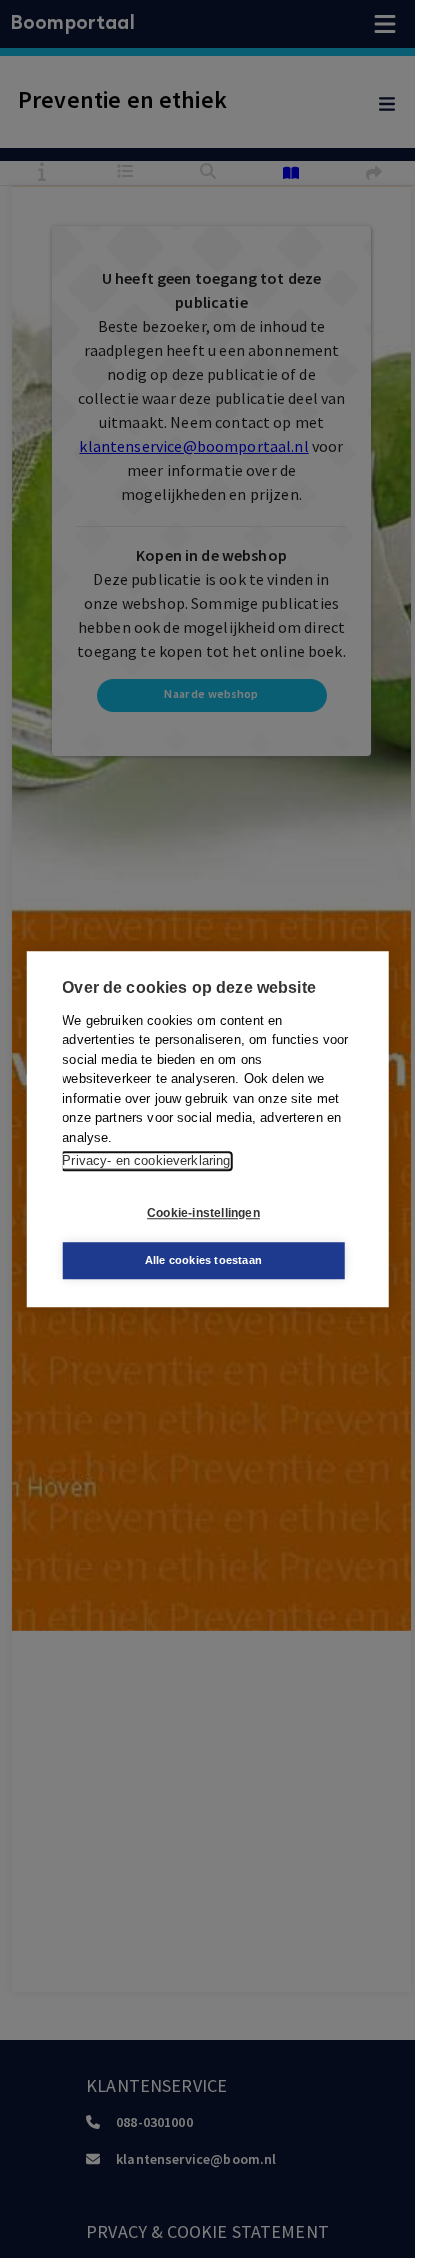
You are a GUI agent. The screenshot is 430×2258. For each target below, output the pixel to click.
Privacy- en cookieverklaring (146, 1160)
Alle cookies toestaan (203, 1260)
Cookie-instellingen (203, 1213)
